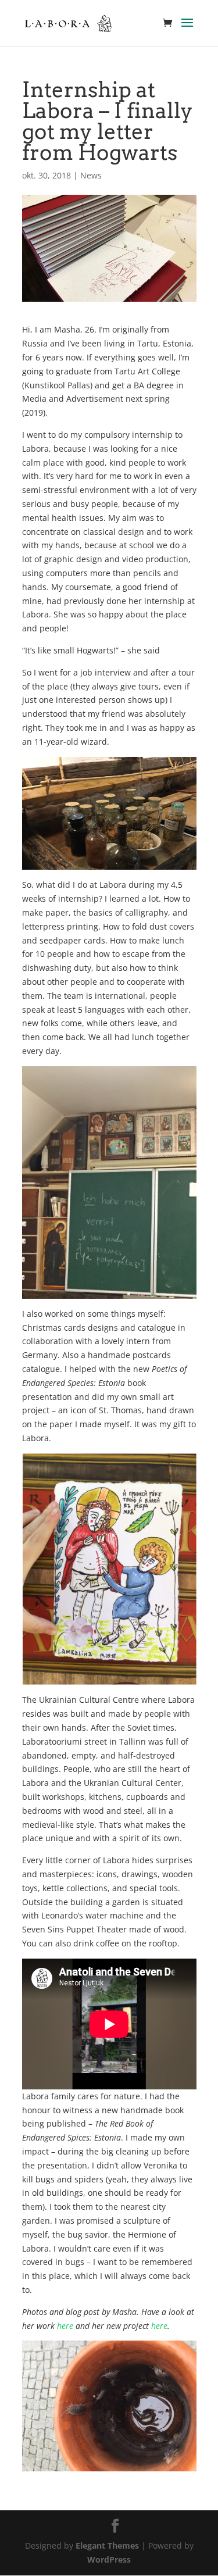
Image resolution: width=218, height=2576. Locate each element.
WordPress (109, 2559)
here (65, 2326)
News (91, 175)
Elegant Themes (107, 2545)
